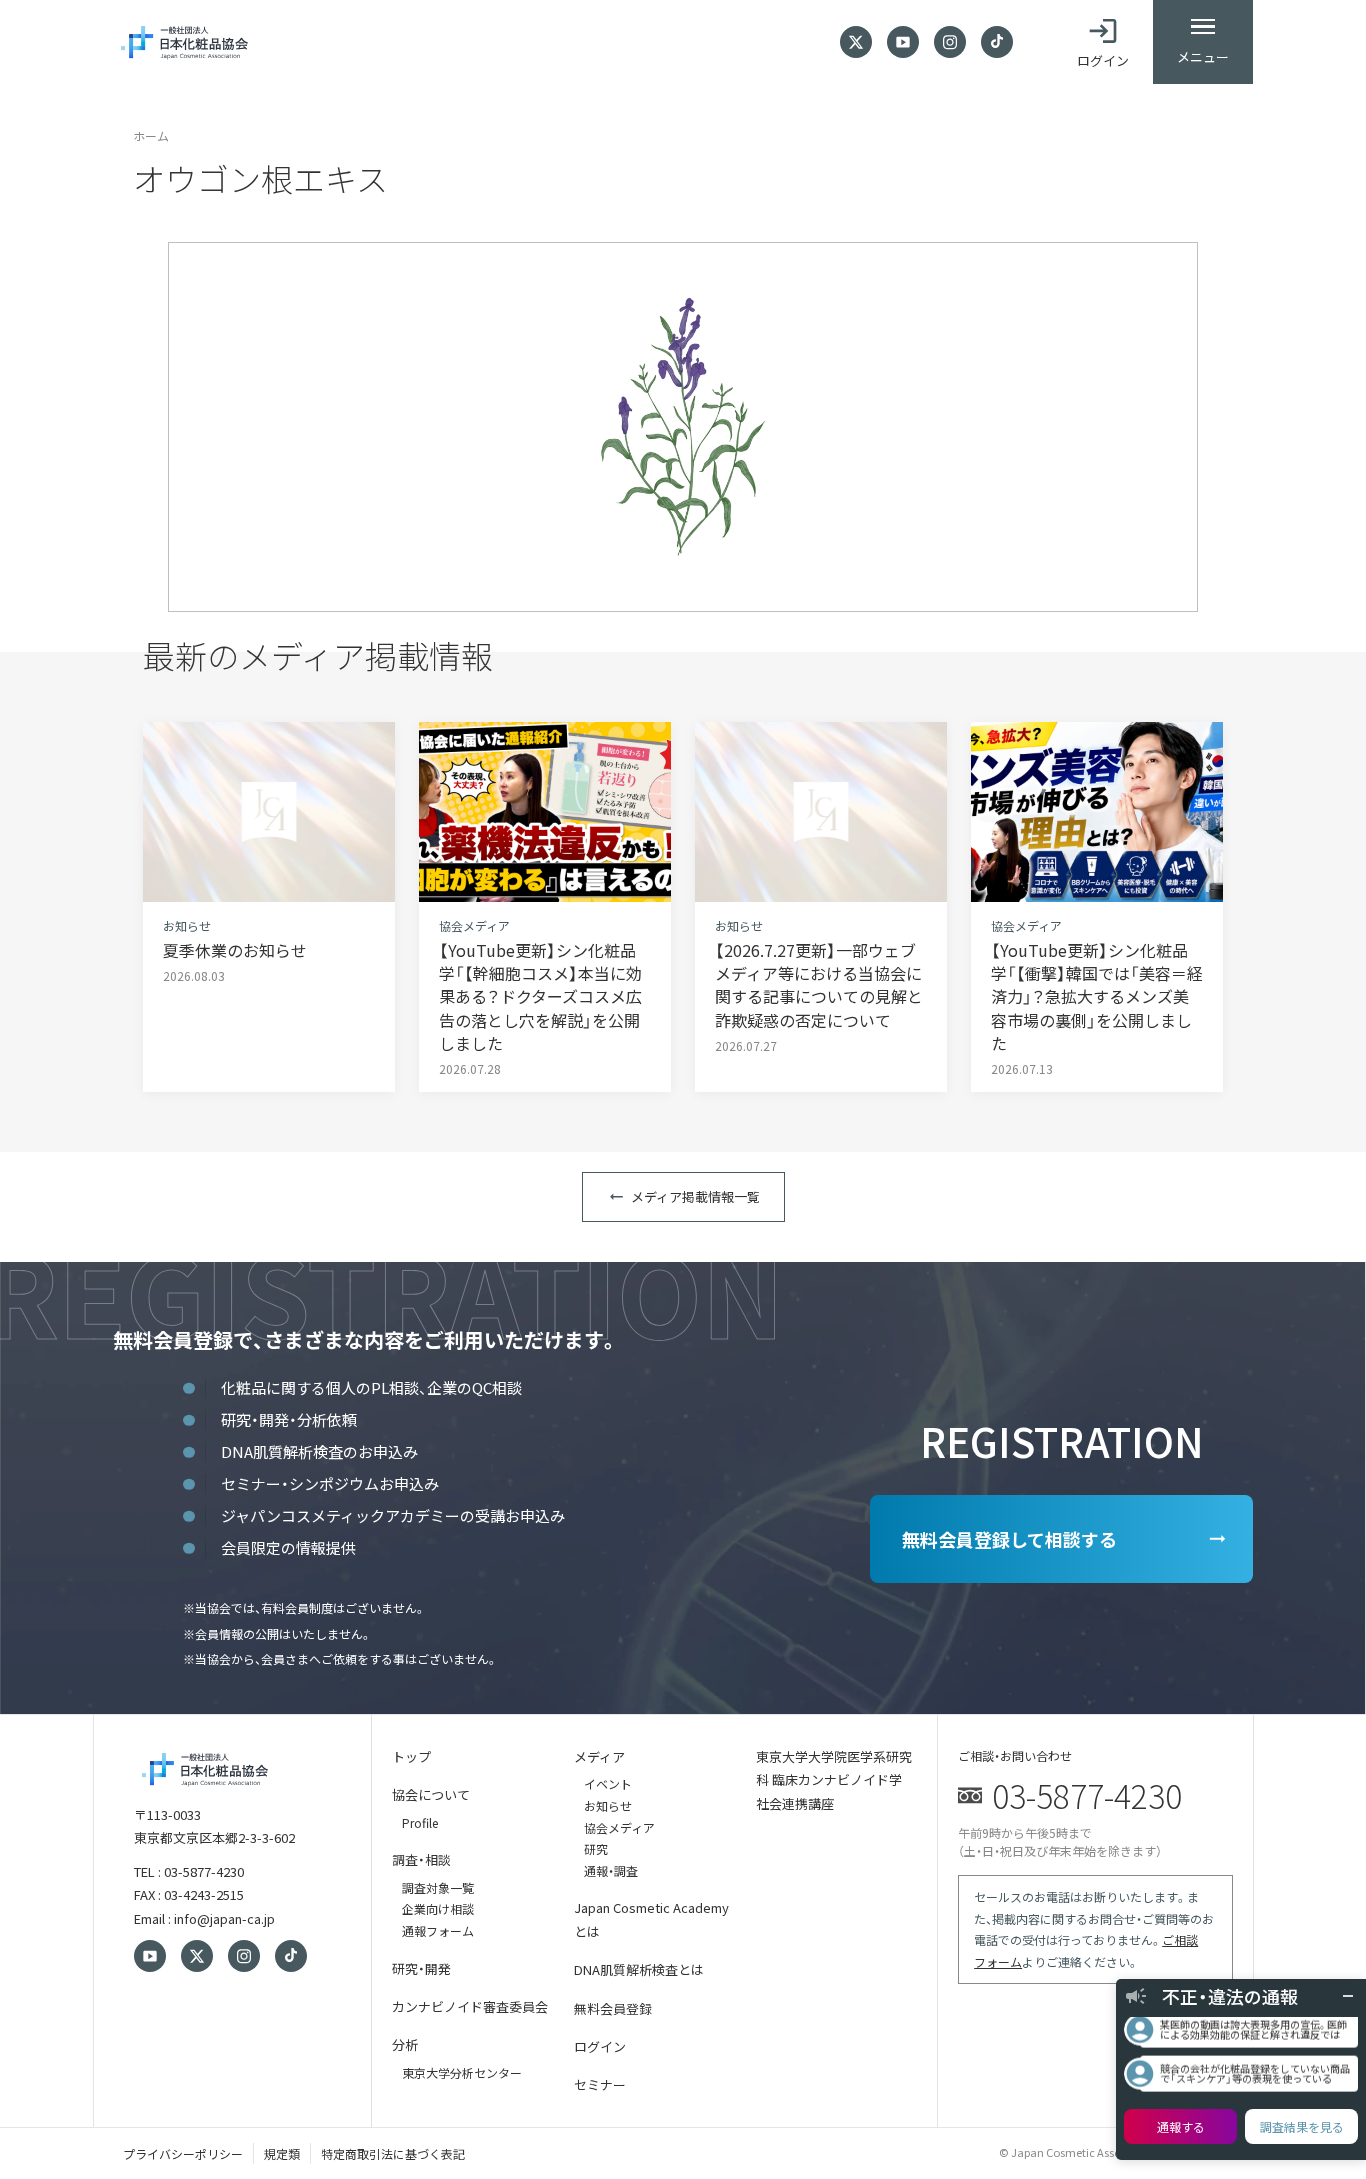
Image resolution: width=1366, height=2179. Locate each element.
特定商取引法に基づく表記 (393, 2153)
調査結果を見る (1302, 2126)
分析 (405, 2044)
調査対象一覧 (438, 1887)
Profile (420, 1822)
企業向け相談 (438, 1908)
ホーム (151, 135)
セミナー (600, 2084)
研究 (596, 1848)
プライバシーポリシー (183, 2153)
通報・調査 (611, 1870)
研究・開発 (421, 1968)
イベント (608, 1783)
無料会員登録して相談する (1009, 1539)
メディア (599, 1756)
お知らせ (608, 1805)
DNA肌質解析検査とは (639, 1969)
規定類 (282, 2153)
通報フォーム (438, 1930)
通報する (1181, 2126)
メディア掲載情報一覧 (695, 1196)
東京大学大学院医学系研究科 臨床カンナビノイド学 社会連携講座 (834, 1780)
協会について (431, 1794)
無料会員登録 (613, 2008)
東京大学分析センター (462, 2072)
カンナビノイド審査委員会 (470, 2006)
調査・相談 (421, 1859)
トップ (411, 1756)
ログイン (600, 2046)
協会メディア (619, 1827)
